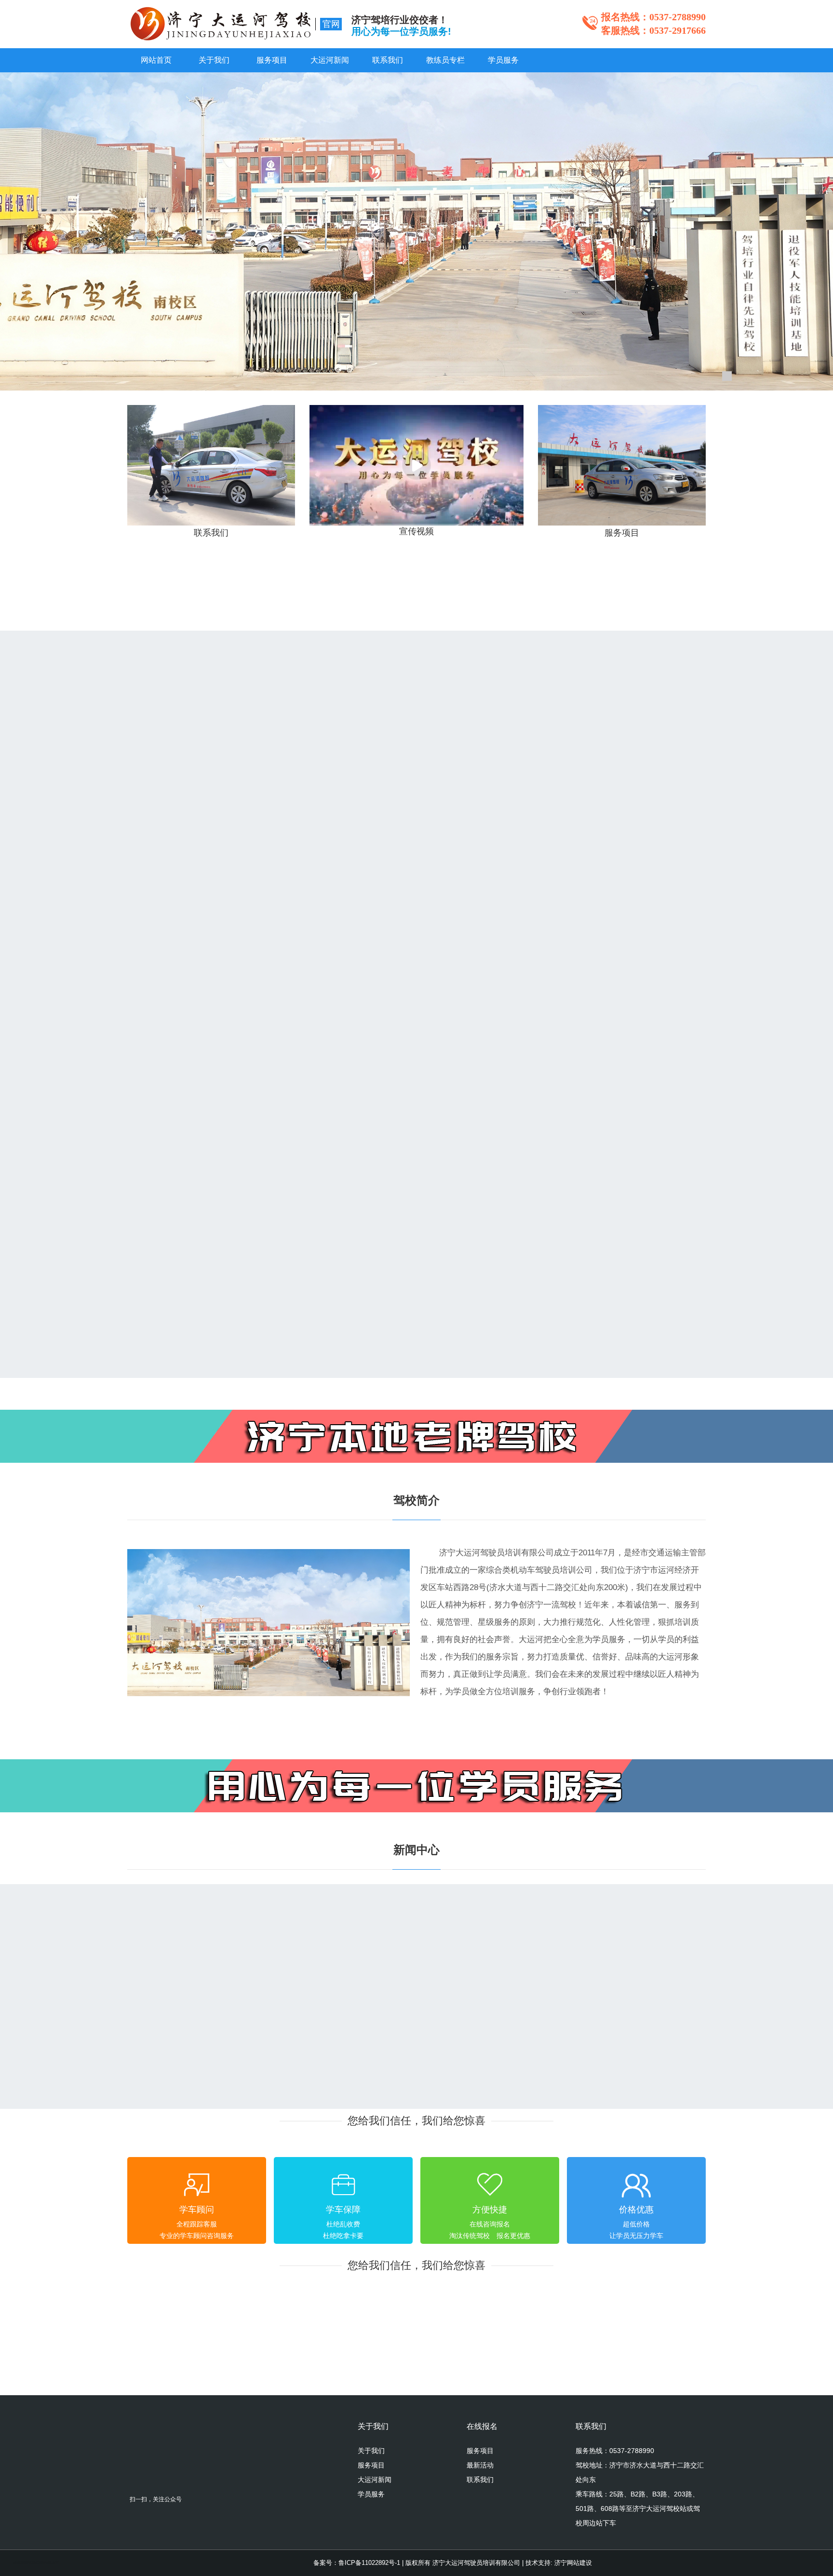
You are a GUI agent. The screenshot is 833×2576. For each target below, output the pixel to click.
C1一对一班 (355, 789)
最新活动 (480, 2465)
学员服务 (503, 60)
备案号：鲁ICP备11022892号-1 (357, 2563)
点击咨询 (282, 847)
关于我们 (214, 60)
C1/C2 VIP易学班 (169, 1271)
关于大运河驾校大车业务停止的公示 (209, 2045)
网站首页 (156, 60)
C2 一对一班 (553, 789)
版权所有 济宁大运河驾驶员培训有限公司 (463, 2563)
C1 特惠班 (154, 789)
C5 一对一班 (159, 1030)
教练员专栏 (445, 60)
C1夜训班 (350, 1030)
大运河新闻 (330, 60)
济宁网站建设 (573, 2563)
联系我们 (388, 60)
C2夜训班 (547, 1030)
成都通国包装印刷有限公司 (36, 2553)
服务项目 (272, 60)
